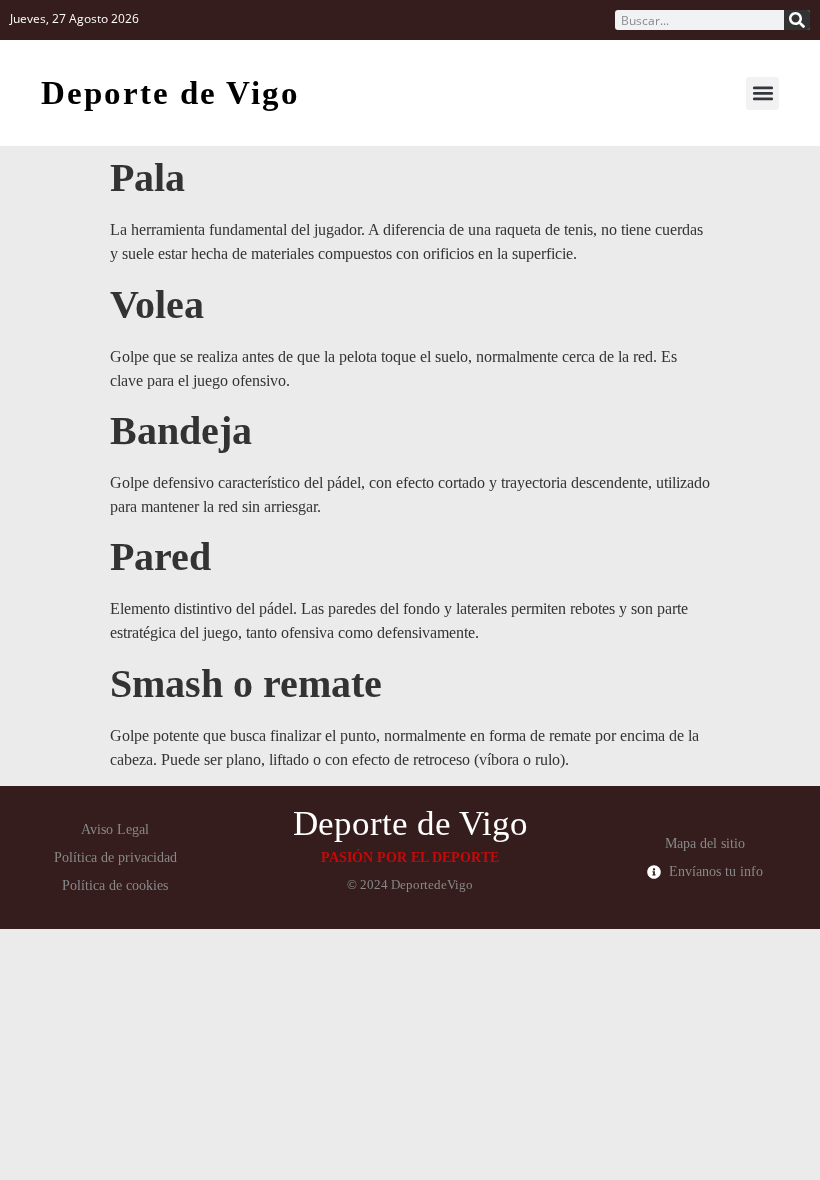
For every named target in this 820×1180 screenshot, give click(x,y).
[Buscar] (797, 20)
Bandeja (181, 430)
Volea (157, 304)
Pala (147, 177)
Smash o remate (246, 683)
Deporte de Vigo (170, 93)
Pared (160, 556)
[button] (762, 93)
